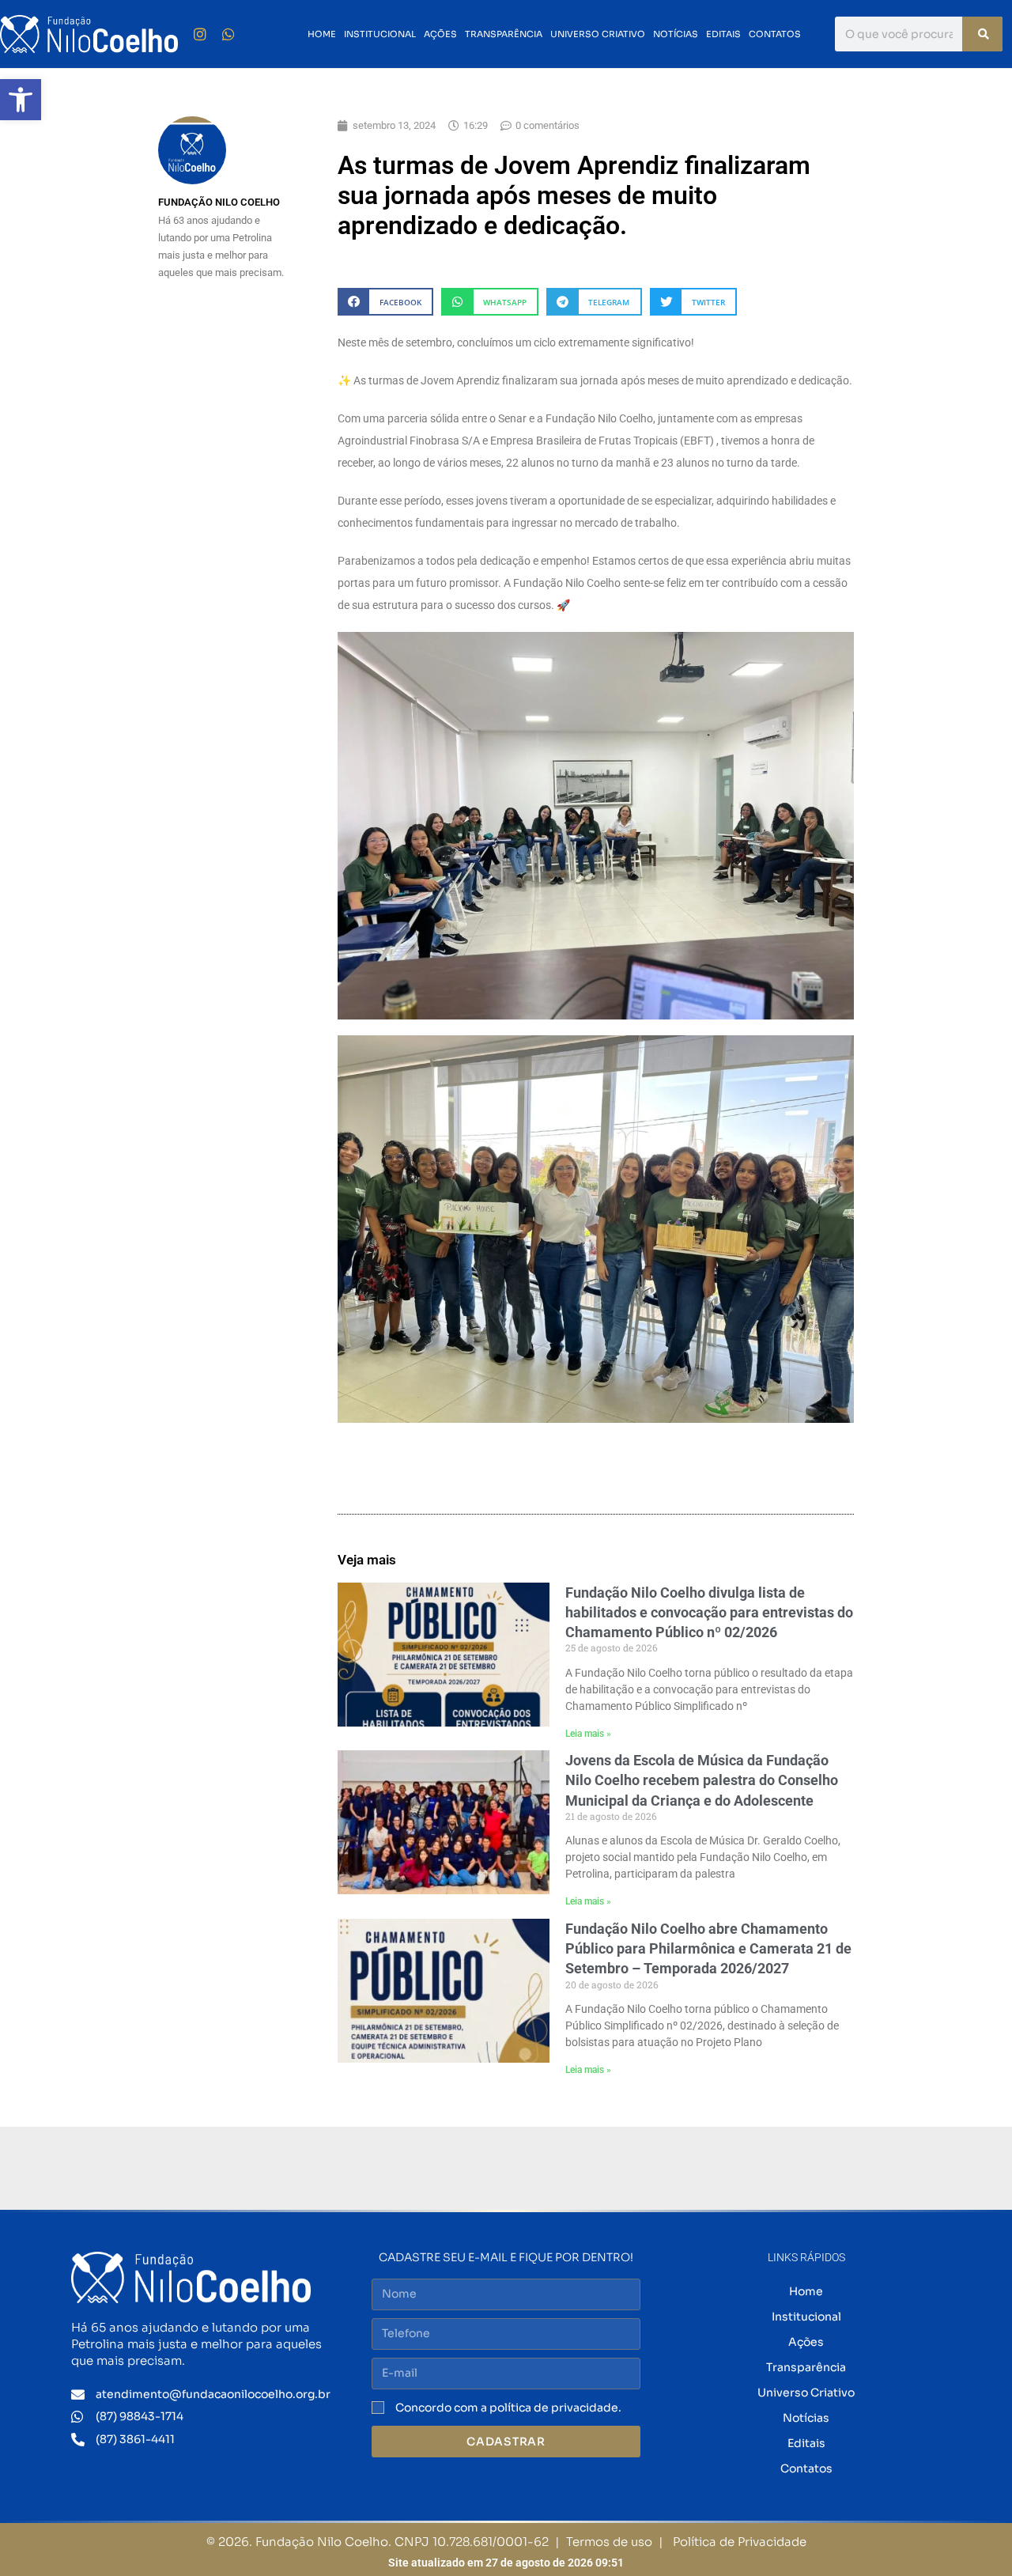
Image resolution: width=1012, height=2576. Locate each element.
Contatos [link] (775, 34)
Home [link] (322, 34)
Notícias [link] (676, 34)
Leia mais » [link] (588, 1734)
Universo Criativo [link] (598, 34)
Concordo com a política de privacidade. (508, 2408)
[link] (21, 100)
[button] (385, 302)
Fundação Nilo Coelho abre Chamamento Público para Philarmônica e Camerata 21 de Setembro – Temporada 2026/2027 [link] (708, 1948)
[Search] (982, 34)
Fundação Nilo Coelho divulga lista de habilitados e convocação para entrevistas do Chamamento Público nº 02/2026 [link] (709, 1612)
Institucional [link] (380, 34)
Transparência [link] (504, 34)
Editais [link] (723, 34)
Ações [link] (440, 34)
